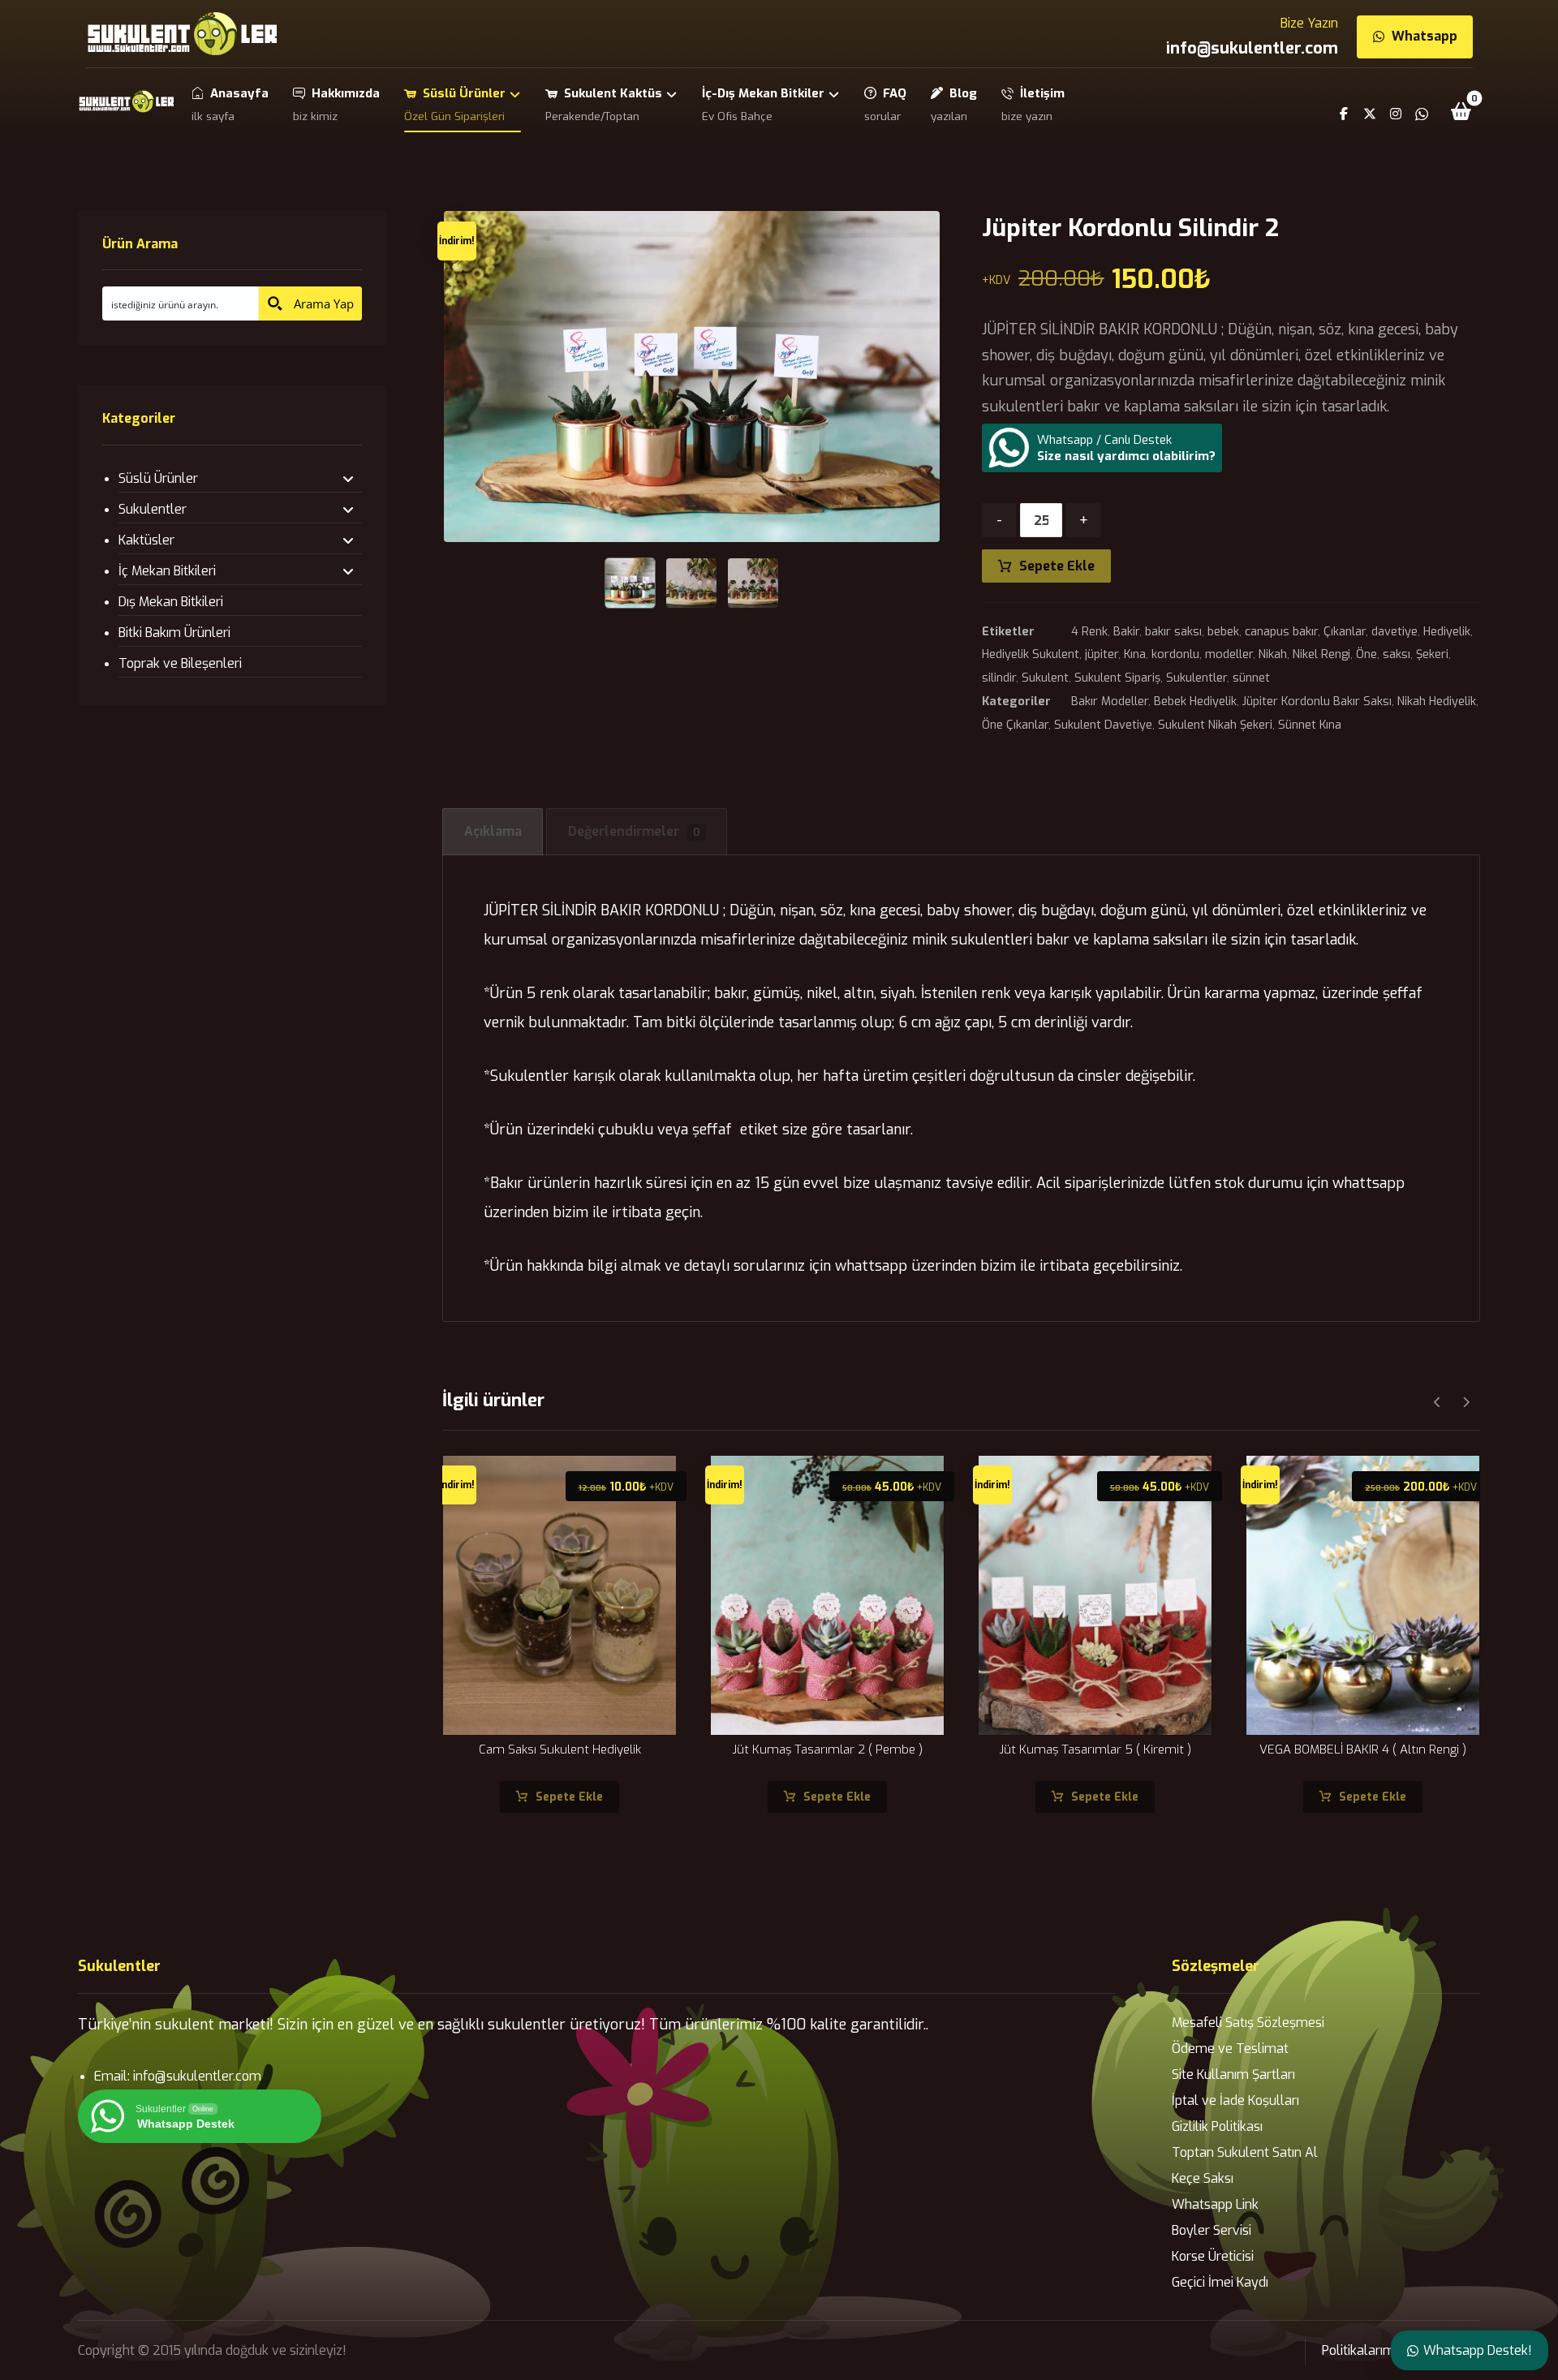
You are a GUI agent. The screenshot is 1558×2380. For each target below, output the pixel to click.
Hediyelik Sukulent (1031, 654)
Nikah (1273, 654)
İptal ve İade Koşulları (1235, 2100)
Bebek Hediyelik (1195, 702)
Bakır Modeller (1110, 702)
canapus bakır (1281, 632)
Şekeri (1432, 654)
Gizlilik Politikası (1217, 2126)
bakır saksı (1173, 632)
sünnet (1251, 678)
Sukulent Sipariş (1117, 678)
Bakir (1126, 632)
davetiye (1394, 632)
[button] (1461, 111)
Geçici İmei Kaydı (1220, 2282)
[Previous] (1437, 1402)
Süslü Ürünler (158, 478)
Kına (1135, 654)
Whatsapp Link (1215, 2204)
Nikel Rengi (1321, 654)
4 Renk (1089, 632)
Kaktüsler (146, 540)
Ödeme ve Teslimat (1230, 2049)
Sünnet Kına (1310, 725)
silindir (999, 678)
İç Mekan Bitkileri (167, 571)
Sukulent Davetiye (1103, 725)
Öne (1366, 654)
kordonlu (1175, 654)
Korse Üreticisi (1213, 2256)
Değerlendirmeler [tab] (634, 831)
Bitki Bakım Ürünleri (174, 633)
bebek (1223, 632)
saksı (1397, 654)
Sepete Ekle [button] (569, 1797)
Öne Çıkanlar (1015, 725)
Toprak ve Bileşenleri (180, 663)
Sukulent (1045, 678)
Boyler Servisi (1212, 2230)
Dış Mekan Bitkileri (171, 602)
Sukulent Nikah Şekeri (1215, 725)
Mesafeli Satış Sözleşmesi (1248, 2023)
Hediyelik (1447, 632)
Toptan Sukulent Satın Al (1245, 2152)
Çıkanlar (1345, 632)
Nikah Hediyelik (1437, 702)
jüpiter (1102, 654)
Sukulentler (1196, 678)
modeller (1229, 654)
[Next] (1466, 1402)
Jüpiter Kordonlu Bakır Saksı (1317, 702)
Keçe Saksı (1203, 2178)
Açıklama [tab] (493, 831)
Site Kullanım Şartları (1233, 2074)
